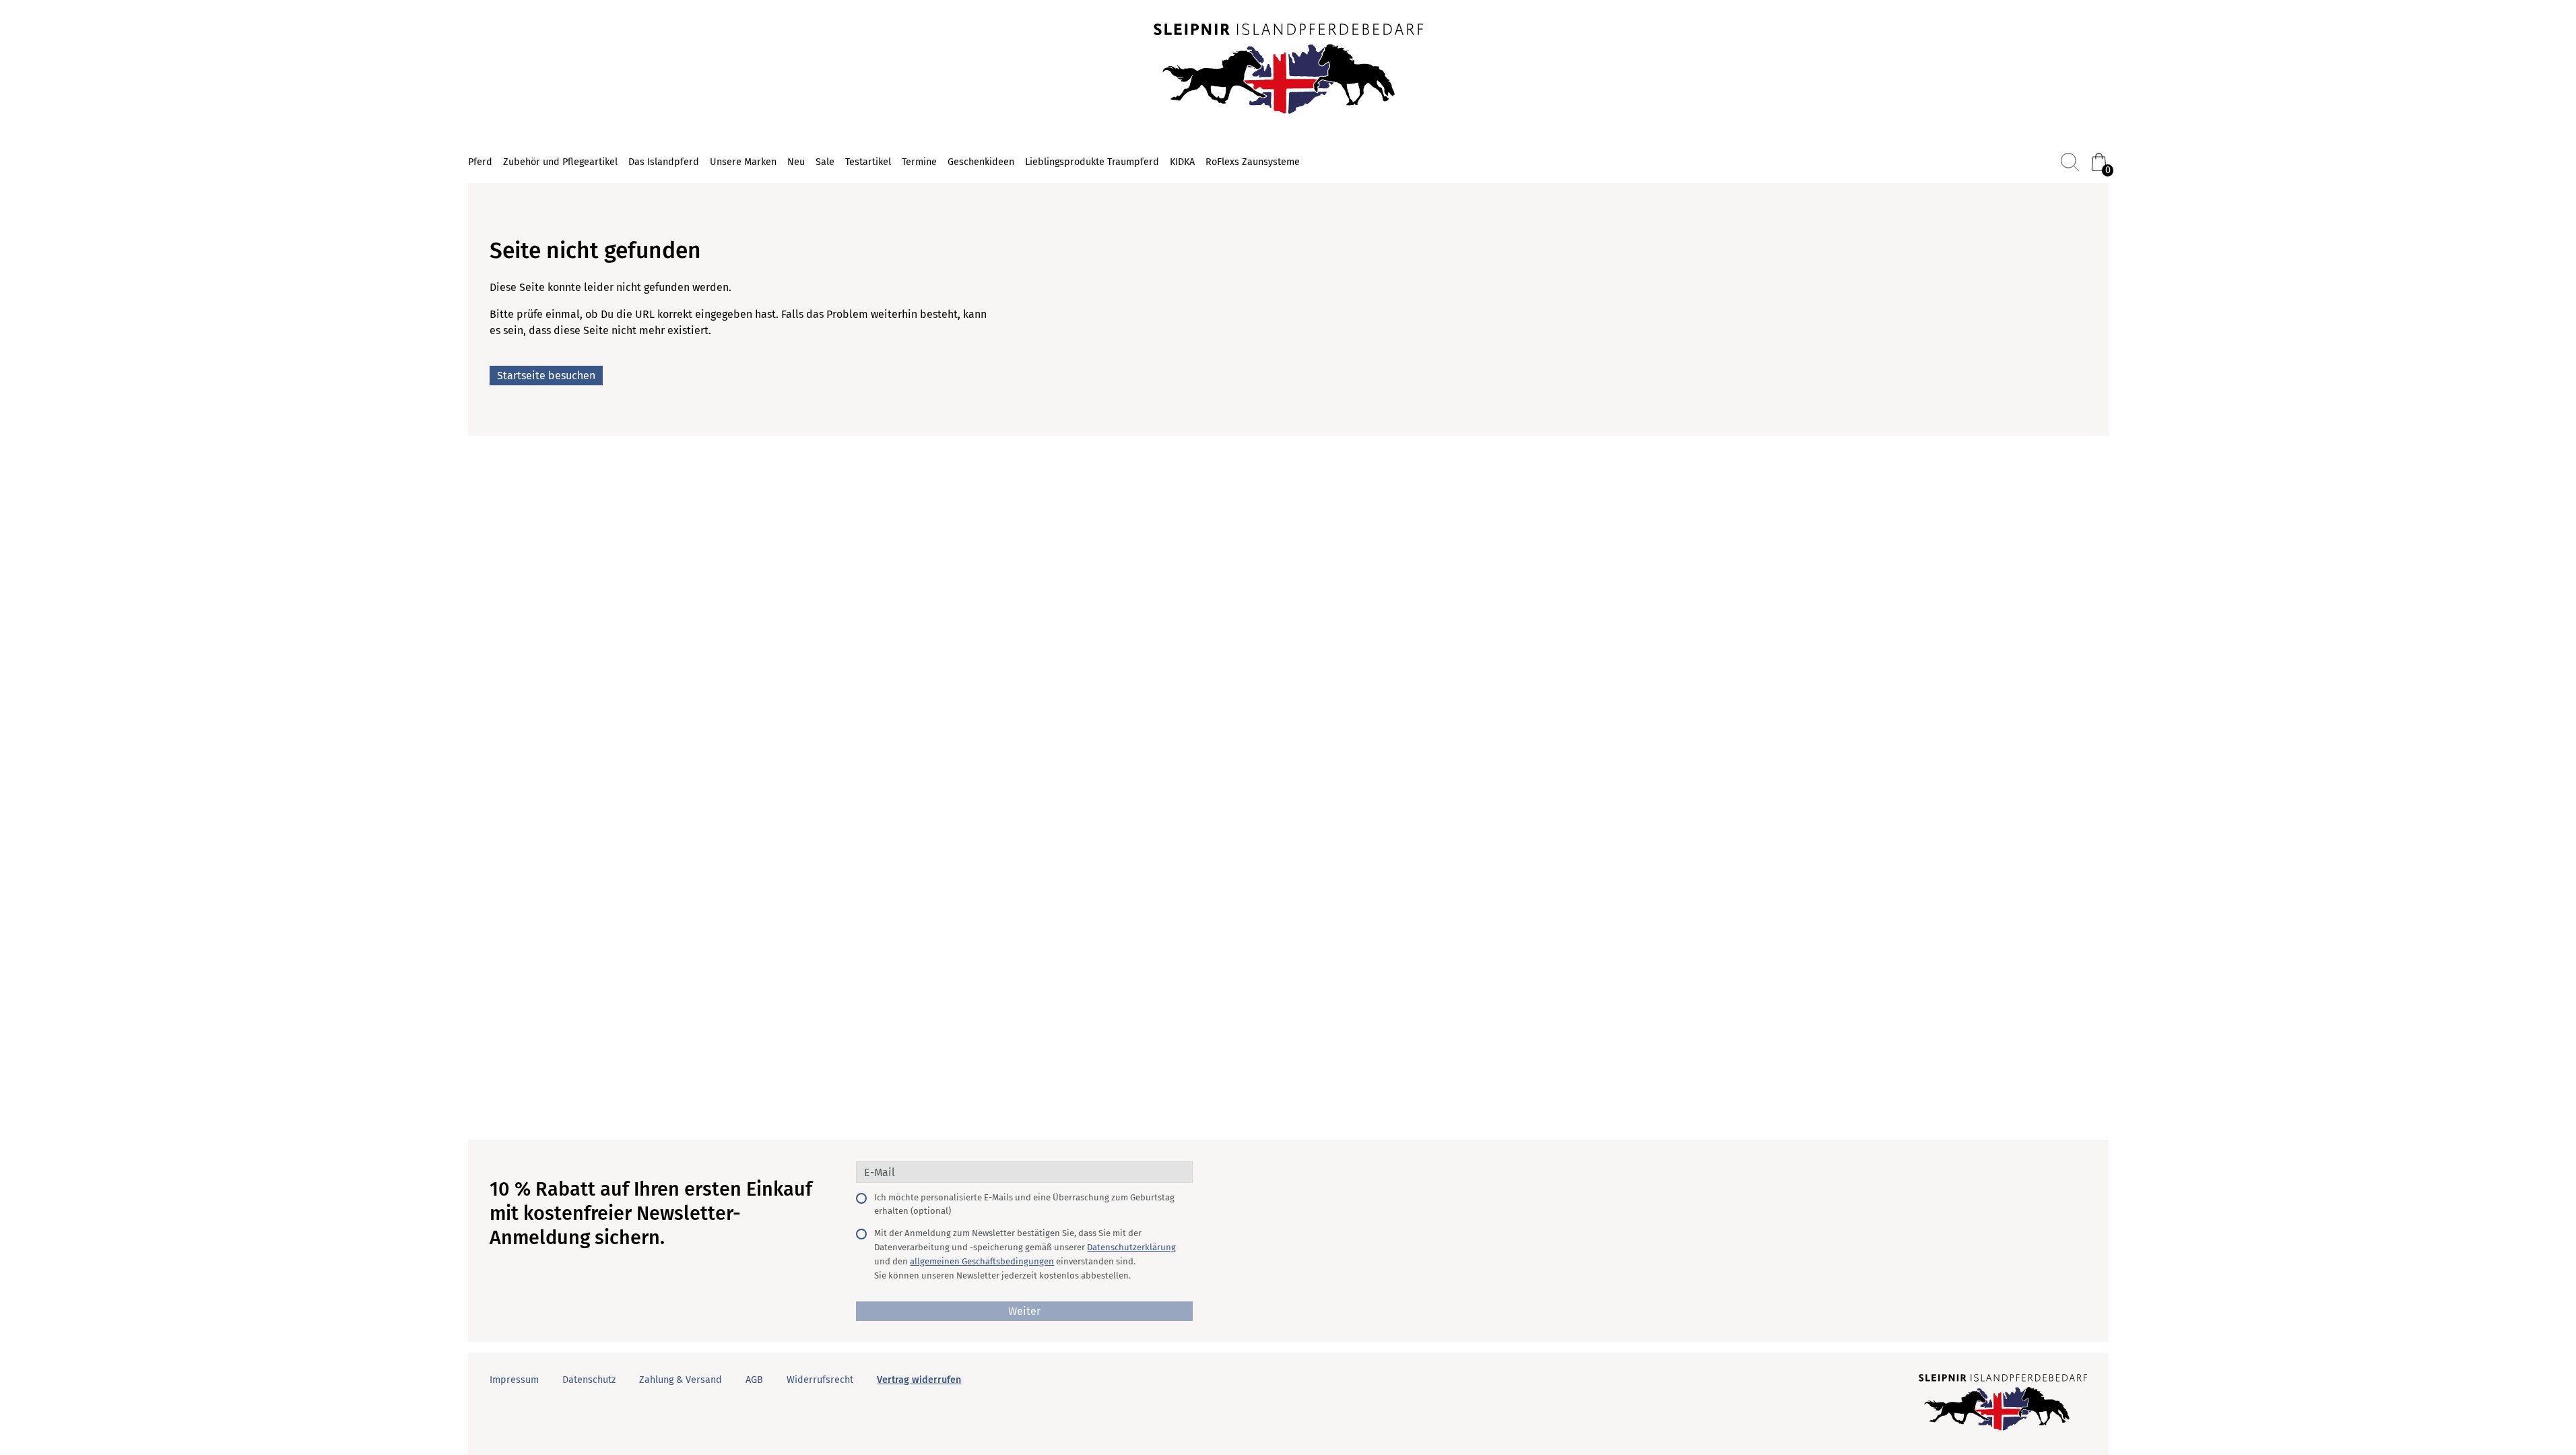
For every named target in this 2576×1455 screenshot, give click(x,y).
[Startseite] (1288, 70)
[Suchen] (2070, 162)
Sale (825, 162)
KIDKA (1182, 162)
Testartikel (868, 162)
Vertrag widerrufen (919, 1380)
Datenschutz (589, 1380)
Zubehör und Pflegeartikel (560, 162)
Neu (796, 162)
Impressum (514, 1380)
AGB (754, 1380)
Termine (919, 162)
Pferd (480, 162)
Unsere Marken (743, 162)
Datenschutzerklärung (1131, 1247)
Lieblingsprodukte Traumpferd (1092, 162)
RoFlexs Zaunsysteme (1253, 162)
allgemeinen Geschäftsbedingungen (982, 1261)
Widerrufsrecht (820, 1380)
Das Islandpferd (664, 162)
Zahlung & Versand (681, 1380)
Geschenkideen (981, 162)
